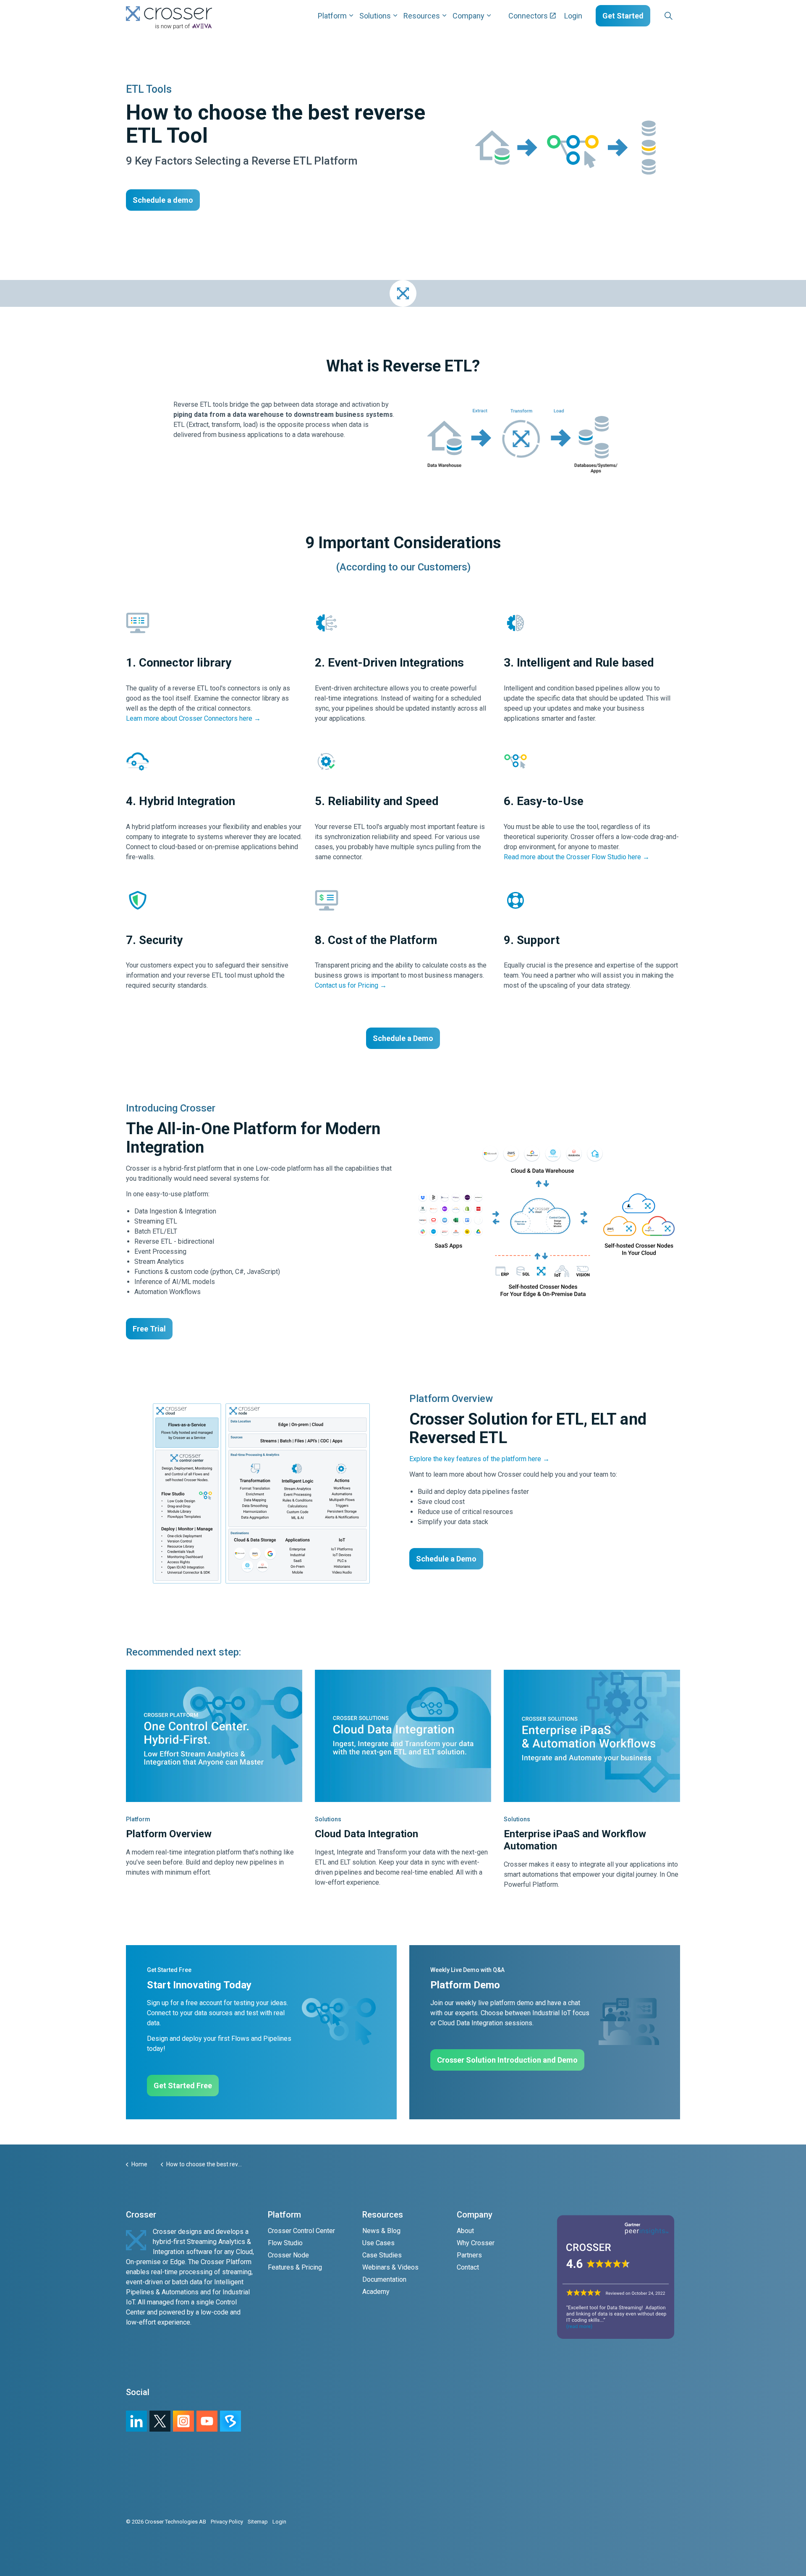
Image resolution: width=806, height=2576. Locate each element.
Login (573, 16)
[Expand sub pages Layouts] (682, 16)
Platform (332, 16)
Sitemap (258, 2522)
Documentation (384, 2279)
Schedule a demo (163, 200)
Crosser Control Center (301, 2231)
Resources (422, 16)
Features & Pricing (295, 2267)
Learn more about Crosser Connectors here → (193, 718)
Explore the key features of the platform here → (479, 1459)
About (465, 2231)
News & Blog (381, 2231)
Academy (376, 2292)
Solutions (375, 16)
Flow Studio (285, 2243)
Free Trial (149, 1329)
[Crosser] (169, 18)
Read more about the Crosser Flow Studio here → (577, 857)
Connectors (528, 16)
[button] (545, 1221)
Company (468, 16)
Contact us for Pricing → (351, 985)
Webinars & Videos (390, 2267)
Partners (469, 2255)
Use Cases (378, 2243)
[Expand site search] (668, 16)
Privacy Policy (227, 2522)
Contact (468, 2267)
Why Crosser (476, 2243)
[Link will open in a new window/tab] (183, 2421)
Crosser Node (288, 2255)
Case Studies (382, 2255)
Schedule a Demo (403, 1038)
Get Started (623, 16)
